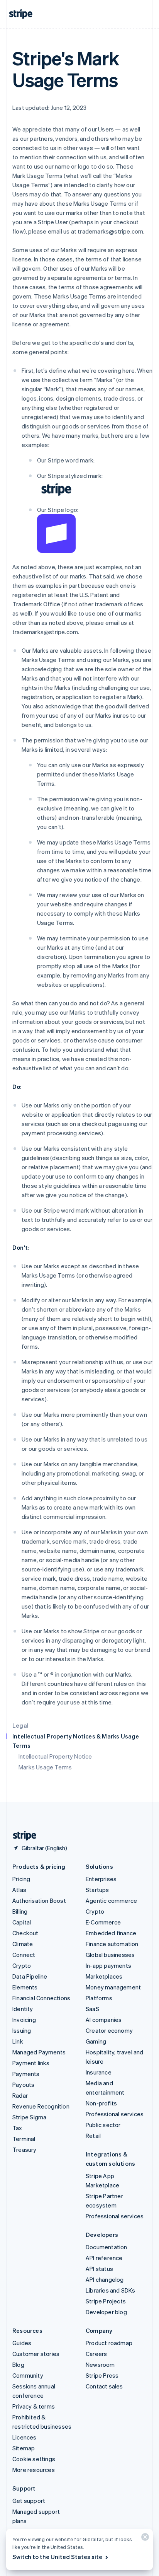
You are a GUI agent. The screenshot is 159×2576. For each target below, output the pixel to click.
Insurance (99, 2072)
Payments (26, 2074)
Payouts (23, 2085)
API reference (104, 2258)
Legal (20, 1725)
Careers (96, 2354)
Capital (22, 1922)
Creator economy (109, 2030)
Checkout (25, 1933)
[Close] (144, 2539)
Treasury (25, 2150)
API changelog (105, 2279)
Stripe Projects (106, 2301)
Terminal (24, 2139)
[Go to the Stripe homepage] (22, 1836)
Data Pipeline (30, 1976)
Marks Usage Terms (45, 1767)
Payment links (31, 2063)
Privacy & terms (34, 2406)
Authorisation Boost (39, 1900)
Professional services (115, 2114)
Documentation (107, 2247)
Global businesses (110, 1955)
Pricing (21, 1879)
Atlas (19, 1890)
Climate (23, 1944)
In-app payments (108, 1965)
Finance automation (112, 1944)
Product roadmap (109, 2343)
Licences (25, 2437)
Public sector (103, 2125)
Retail (93, 2136)
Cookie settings (34, 2459)
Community (28, 2375)
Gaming (96, 2041)
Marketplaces (104, 1976)
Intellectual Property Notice (55, 1756)
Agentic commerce (111, 1900)
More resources (34, 2470)
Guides (22, 2343)
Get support (29, 2501)
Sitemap (24, 2448)
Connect (24, 1955)
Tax (17, 2128)
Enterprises (101, 1879)
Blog (18, 2364)
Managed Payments (39, 2052)
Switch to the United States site (57, 2557)
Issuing (22, 2030)
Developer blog (106, 2312)
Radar (20, 2095)
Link (18, 2041)
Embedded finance (111, 1933)
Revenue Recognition (41, 2106)
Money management (113, 1987)
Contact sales (104, 2386)
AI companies (104, 2020)
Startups (97, 1890)
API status (99, 2269)
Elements (25, 1987)
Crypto (22, 1965)
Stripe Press (102, 2375)
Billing (20, 1911)
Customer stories (36, 2354)
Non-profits (101, 2103)
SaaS (92, 2009)
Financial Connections (41, 1998)
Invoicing (24, 2020)
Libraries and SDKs (111, 2290)
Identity (23, 2009)
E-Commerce (103, 1922)
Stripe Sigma (29, 2117)
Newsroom (100, 2364)
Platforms (99, 1998)
